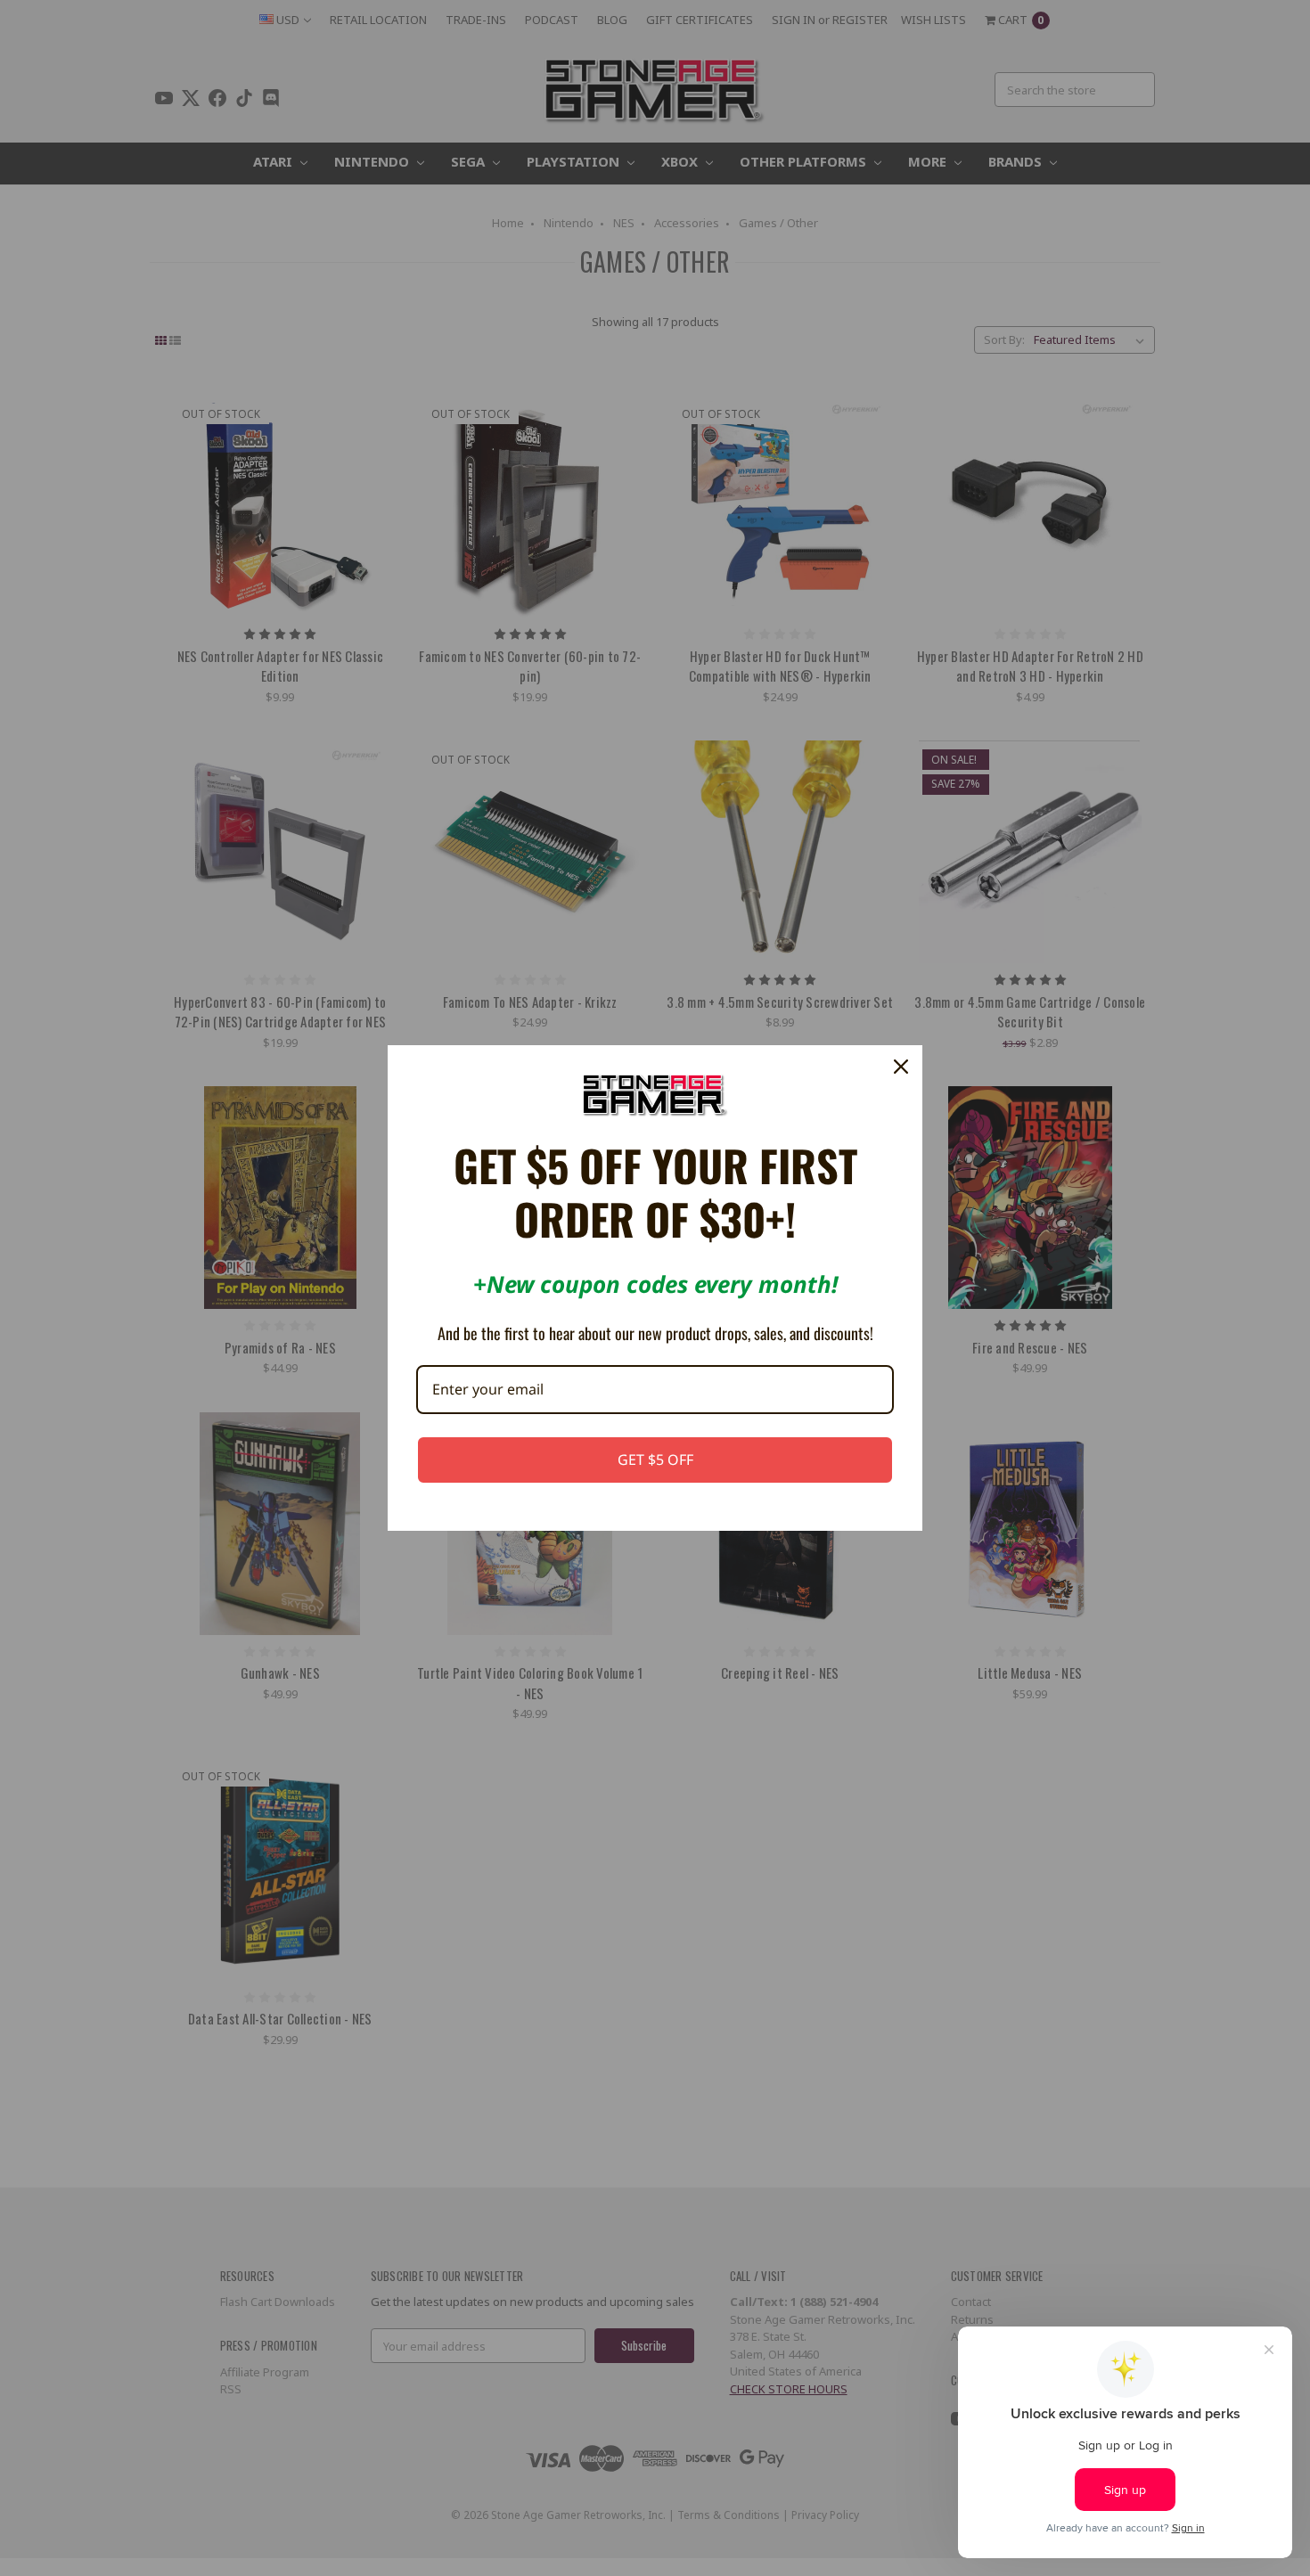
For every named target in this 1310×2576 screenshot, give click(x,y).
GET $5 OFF (655, 1460)
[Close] (901, 1067)
